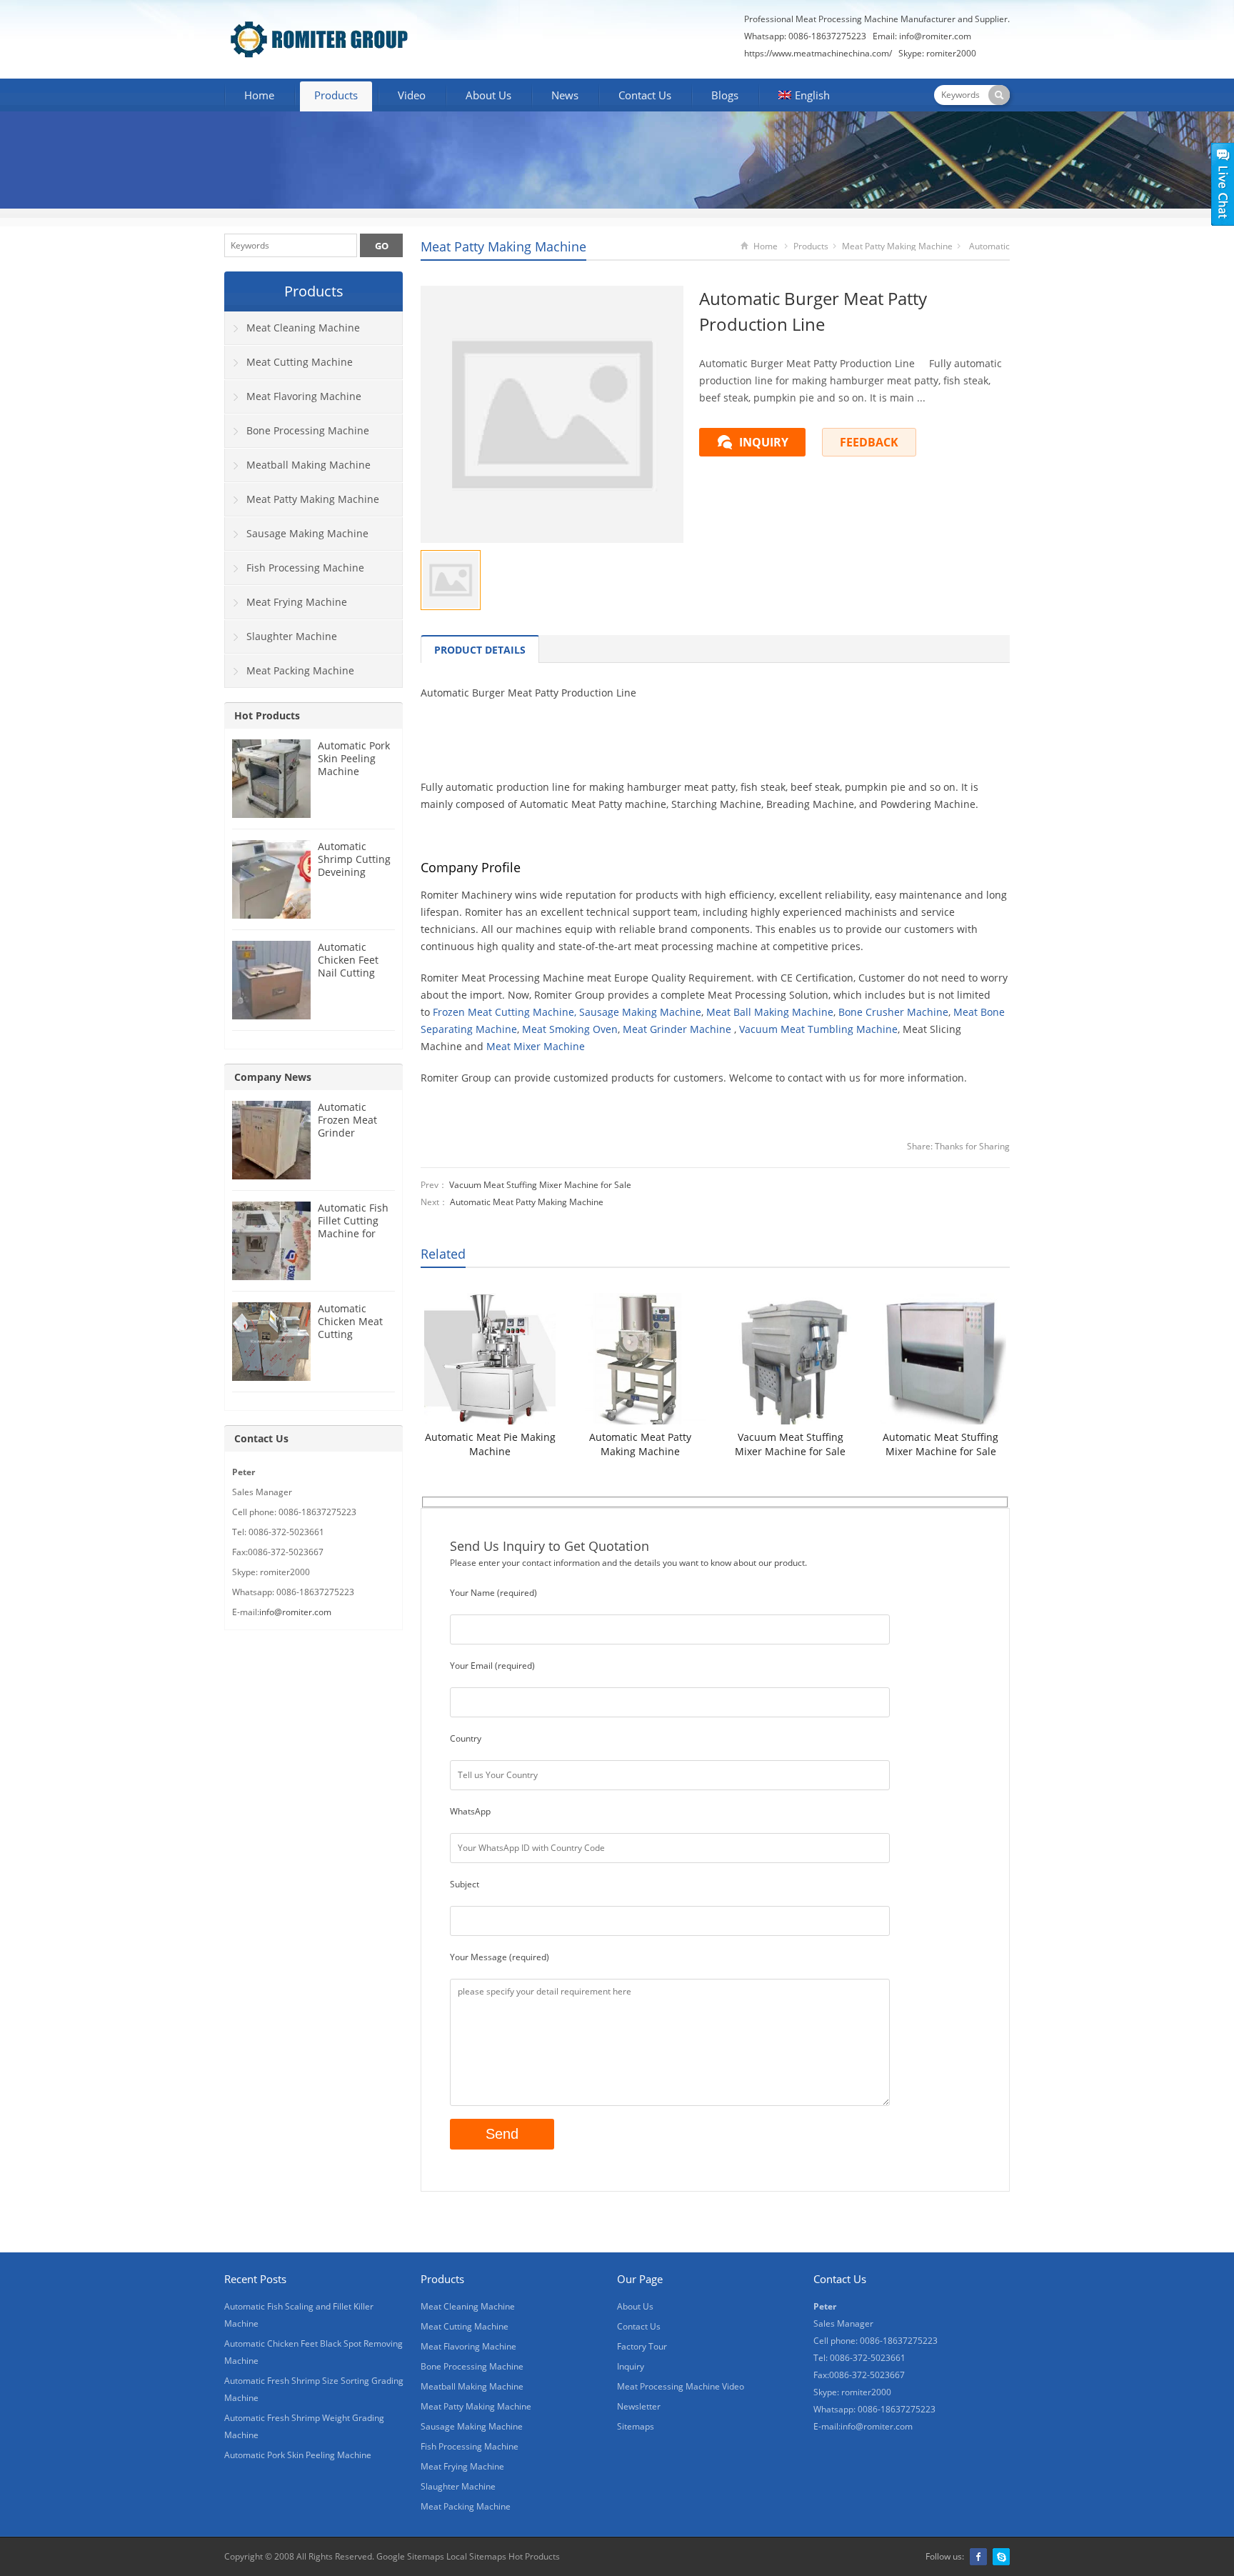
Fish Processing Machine (305, 568)
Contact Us (645, 95)
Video (412, 95)
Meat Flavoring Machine (304, 396)
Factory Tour (642, 2346)
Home (259, 95)
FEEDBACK (869, 442)
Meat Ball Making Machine (770, 1012)
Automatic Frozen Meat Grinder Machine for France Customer (347, 1139)
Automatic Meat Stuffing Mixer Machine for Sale (940, 1444)
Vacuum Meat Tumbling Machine (818, 1029)
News (565, 95)
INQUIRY (764, 442)
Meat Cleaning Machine (303, 328)
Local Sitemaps (476, 2556)
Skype (1001, 2557)
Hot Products (267, 715)
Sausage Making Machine (640, 1012)
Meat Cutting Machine (300, 362)
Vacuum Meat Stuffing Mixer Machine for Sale (540, 1185)
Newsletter (639, 2406)
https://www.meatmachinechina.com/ (818, 53)
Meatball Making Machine (308, 465)
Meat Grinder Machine (677, 1029)
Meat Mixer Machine (536, 1046)
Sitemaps (636, 2426)
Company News (273, 1077)
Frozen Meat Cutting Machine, (505, 1012)
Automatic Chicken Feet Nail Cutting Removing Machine (348, 973)
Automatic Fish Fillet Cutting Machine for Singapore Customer (353, 1233)
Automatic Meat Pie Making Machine (490, 1444)
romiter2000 (951, 53)
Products (336, 95)
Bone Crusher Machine (893, 1012)
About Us (488, 95)
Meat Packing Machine (300, 670)
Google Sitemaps (410, 2556)
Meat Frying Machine (297, 602)
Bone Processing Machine (308, 430)
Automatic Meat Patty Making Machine (527, 1202)
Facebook (978, 2557)
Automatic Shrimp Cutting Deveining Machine (354, 865)
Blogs (725, 95)
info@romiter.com (935, 36)
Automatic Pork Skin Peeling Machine (354, 758)
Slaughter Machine (292, 636)
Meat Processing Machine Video (681, 2386)
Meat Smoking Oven (570, 1029)
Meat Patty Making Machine (503, 246)
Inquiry (631, 2366)
